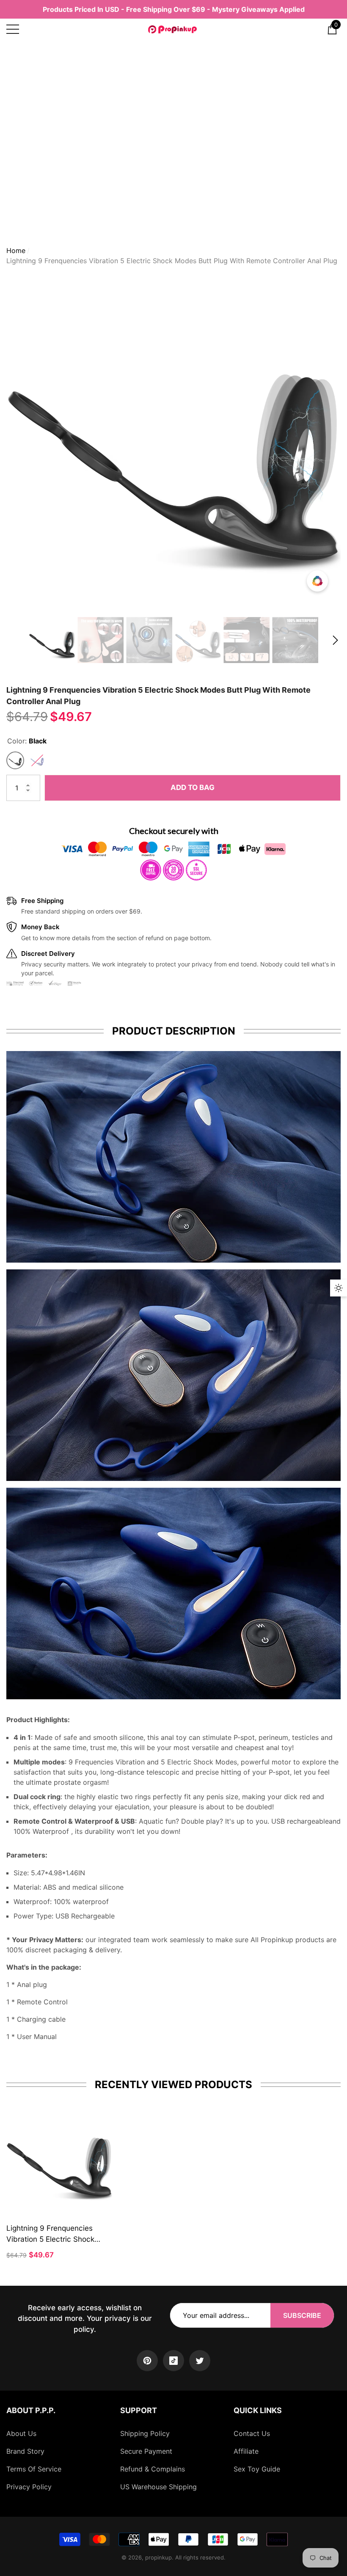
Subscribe (302, 2315)
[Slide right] (335, 640)
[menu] (13, 29)
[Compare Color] (317, 581)
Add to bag (193, 787)
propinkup (158, 2557)
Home (16, 250)
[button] (332, 29)
